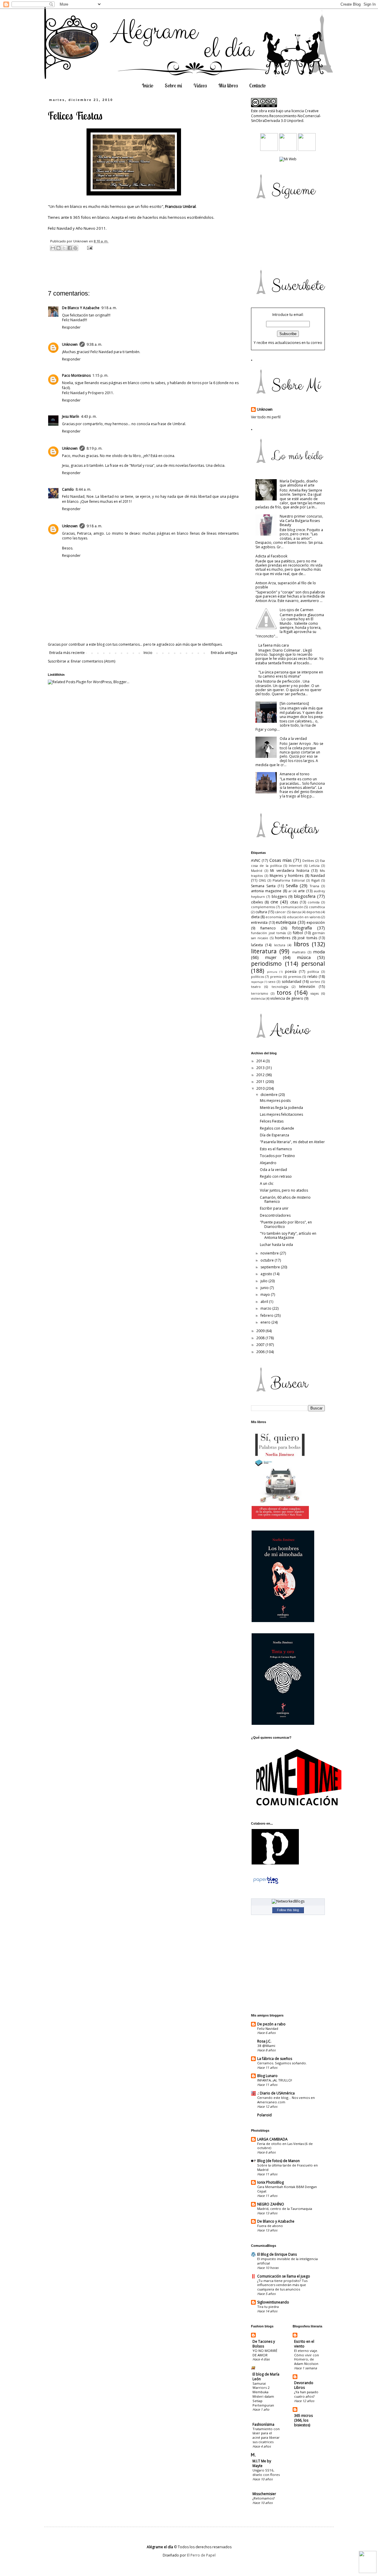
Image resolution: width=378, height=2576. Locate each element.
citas (294, 902)
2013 (261, 1068)
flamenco (268, 928)
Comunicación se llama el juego (284, 2276)
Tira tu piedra (268, 2307)
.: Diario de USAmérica (276, 2093)
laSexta (257, 945)
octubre (268, 1260)
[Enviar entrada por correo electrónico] (89, 248)
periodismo (266, 964)
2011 (261, 1082)
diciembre (269, 1095)
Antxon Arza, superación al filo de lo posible (286, 585)
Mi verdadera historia (290, 871)
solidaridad (291, 982)
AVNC (256, 860)
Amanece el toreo (295, 774)
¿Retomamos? (264, 2498)
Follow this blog (288, 1910)
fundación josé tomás (268, 933)
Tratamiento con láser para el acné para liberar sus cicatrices (266, 2435)
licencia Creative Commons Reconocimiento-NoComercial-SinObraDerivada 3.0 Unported (286, 116)
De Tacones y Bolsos (264, 2344)
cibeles (257, 902)
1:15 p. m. (100, 375)
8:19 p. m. (94, 448)
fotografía (302, 928)
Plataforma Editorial (289, 880)
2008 (261, 1338)
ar (290, 891)
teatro (256, 987)
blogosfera (305, 896)
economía (273, 917)
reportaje (257, 982)
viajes (315, 993)
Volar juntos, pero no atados (284, 1190)
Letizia (314, 866)
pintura (272, 972)
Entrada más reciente (67, 653)
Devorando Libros (304, 2385)
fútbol (298, 933)
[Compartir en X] (64, 248)
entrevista (259, 922)
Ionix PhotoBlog (271, 2182)
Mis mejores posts (275, 1101)
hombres (283, 938)
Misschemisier (264, 2494)
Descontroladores (275, 1215)
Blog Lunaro (267, 2076)
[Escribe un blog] (58, 248)
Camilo (68, 489)
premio (276, 977)
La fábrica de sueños (275, 2059)
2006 (261, 1352)
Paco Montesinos (76, 375)
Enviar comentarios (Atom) (93, 661)
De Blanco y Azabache (276, 2221)
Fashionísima (263, 2424)
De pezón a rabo (271, 2024)
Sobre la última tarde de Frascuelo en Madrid (287, 2167)
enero (266, 1322)
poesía (291, 971)
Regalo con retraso (276, 1176)
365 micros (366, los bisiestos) (303, 2420)
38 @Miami (266, 2046)
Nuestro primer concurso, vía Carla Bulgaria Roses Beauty (301, 521)
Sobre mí (173, 85)
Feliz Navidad (268, 2028)
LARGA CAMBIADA (272, 2139)
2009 (261, 1331)
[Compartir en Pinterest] (75, 248)
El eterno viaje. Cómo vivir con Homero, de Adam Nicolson (307, 2357)
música (304, 957)
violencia (258, 998)
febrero (267, 1315)
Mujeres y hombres (286, 876)
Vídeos (200, 85)
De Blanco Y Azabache (81, 308)
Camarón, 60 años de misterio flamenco (285, 1199)
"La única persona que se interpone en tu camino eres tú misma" (291, 674)
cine (274, 902)
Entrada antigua (224, 653)
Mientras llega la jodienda (281, 1108)
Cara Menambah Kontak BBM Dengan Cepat (287, 2189)
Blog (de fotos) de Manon (278, 2161)
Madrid (257, 871)
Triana (315, 886)
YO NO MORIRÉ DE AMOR (265, 2353)
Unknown (70, 344)
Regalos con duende (277, 1128)
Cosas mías (281, 860)
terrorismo (260, 993)
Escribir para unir (274, 1208)
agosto (267, 1274)
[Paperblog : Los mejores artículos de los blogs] (266, 1884)
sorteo (315, 982)
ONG (262, 880)
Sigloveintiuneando (273, 2302)
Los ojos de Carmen (296, 610)
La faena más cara (274, 645)
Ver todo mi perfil (266, 417)
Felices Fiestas (272, 1121)
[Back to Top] (368, 2563)
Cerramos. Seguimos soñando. (282, 2063)
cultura (261, 912)
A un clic (267, 1183)
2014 (261, 1061)
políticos (258, 977)
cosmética (317, 907)
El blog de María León (266, 2377)
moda (319, 952)
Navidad (318, 876)
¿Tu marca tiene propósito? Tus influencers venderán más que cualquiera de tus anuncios (282, 2285)
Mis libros (228, 85)
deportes (313, 912)
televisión (307, 987)
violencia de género (287, 998)
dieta (255, 917)
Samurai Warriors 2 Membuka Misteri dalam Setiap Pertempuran (263, 2394)
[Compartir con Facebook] (70, 248)
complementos (263, 907)
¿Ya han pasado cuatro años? (306, 2394)
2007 (261, 1345)
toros (284, 992)
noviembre (270, 1253)
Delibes (308, 860)
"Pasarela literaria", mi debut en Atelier (292, 1142)
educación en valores (304, 917)
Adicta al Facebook (271, 556)
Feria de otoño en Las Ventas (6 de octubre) (285, 2146)
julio (264, 1281)
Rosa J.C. (264, 2041)
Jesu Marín (71, 416)
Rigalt (316, 880)
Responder (71, 327)
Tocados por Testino (277, 1156)
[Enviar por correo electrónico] (53, 248)
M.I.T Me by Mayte (262, 2463)
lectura (280, 945)
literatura (264, 951)
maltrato (299, 952)
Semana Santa (263, 886)
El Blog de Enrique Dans (277, 2254)
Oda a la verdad (293, 739)
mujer (271, 957)
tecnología (280, 987)
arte (301, 891)
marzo (266, 1308)
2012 (261, 1075)
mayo (266, 1294)
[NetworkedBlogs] (288, 1901)
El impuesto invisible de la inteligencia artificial (287, 2261)
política (313, 971)
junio (265, 1288)
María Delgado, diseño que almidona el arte (299, 483)
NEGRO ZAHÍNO (271, 2204)
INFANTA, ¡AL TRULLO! (275, 2080)
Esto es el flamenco (276, 1149)
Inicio (148, 85)
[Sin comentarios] (294, 703)
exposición (316, 922)
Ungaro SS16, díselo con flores (266, 2472)
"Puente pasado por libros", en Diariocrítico (286, 1224)
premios (295, 977)
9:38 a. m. (94, 344)
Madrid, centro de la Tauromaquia (285, 2209)
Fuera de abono (270, 2226)
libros (301, 944)
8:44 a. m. (83, 489)
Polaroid (264, 2115)
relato (312, 977)
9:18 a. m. (109, 308)
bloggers (279, 897)
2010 (261, 1088)
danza (296, 912)
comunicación (292, 907)
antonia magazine (266, 891)
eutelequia (286, 922)
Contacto (258, 85)
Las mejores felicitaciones (281, 1114)
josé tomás (307, 938)
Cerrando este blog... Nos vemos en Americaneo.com (286, 2100)
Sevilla (292, 886)
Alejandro (268, 1163)
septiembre (271, 1267)
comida (314, 902)
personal (313, 964)
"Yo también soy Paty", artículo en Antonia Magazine (288, 1235)
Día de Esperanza (274, 1135)
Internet (295, 866)
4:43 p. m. (89, 416)
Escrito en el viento (304, 2344)
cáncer (280, 912)
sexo (272, 982)
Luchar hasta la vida (276, 1245)
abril (265, 1302)
